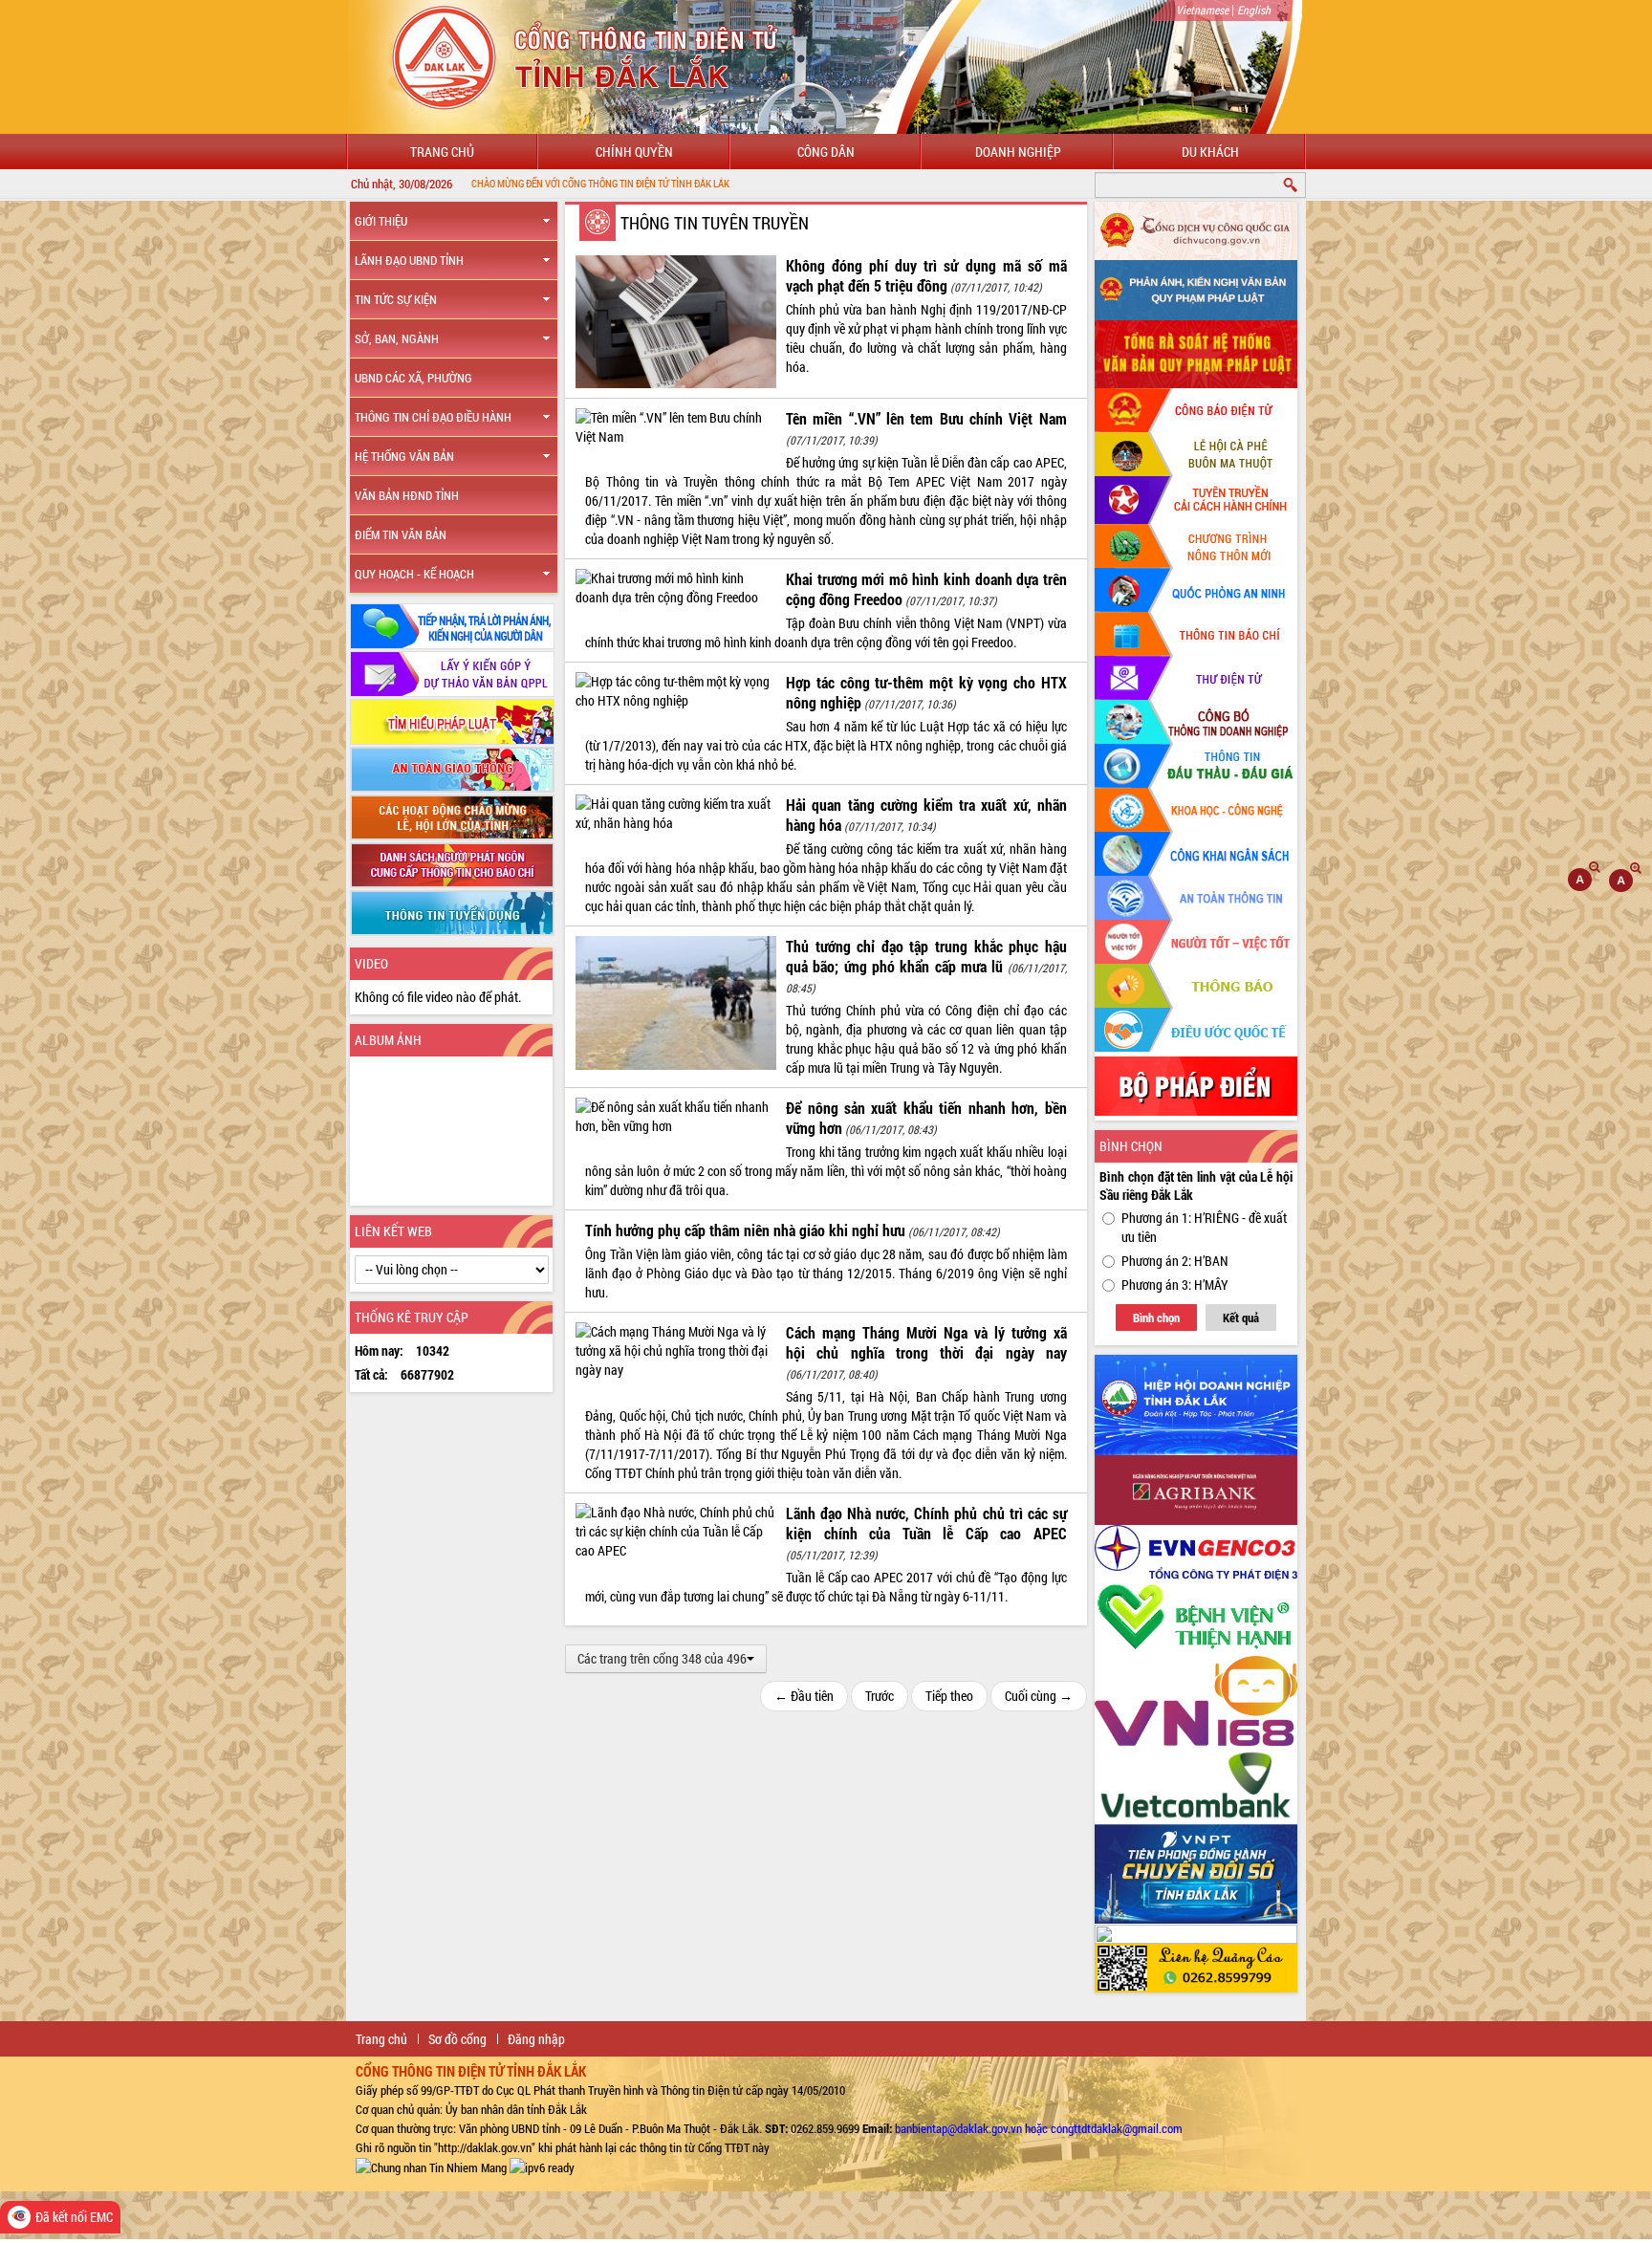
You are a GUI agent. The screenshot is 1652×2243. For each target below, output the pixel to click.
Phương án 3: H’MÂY (1175, 1285)
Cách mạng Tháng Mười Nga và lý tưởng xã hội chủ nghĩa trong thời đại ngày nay (926, 1342)
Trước (880, 1696)
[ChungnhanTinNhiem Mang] (431, 2167)
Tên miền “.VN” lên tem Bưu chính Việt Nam (926, 418)
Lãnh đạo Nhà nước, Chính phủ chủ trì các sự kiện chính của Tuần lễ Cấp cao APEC (926, 1523)
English (1254, 10)
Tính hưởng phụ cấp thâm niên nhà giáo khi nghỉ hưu (745, 1230)
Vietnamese (1202, 10)
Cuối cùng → (1039, 1696)
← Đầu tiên (804, 1696)
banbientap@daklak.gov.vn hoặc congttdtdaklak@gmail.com (1039, 2128)
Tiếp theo (949, 1696)
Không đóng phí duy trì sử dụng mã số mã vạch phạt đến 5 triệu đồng (926, 275)
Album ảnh (388, 1040)
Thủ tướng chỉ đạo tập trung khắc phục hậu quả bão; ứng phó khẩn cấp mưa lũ (926, 956)
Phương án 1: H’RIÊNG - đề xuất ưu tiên (1204, 1227)
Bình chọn (1156, 1317)
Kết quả (1241, 1317)
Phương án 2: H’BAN (1175, 1261)
